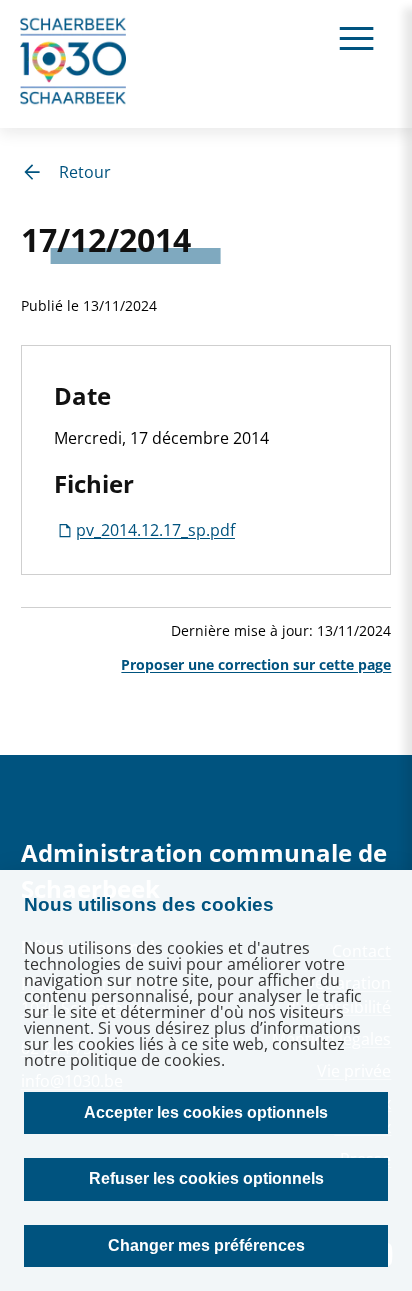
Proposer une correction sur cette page (256, 664)
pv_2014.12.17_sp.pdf (155, 530)
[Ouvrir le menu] (356, 37)
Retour (85, 172)
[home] (74, 64)
